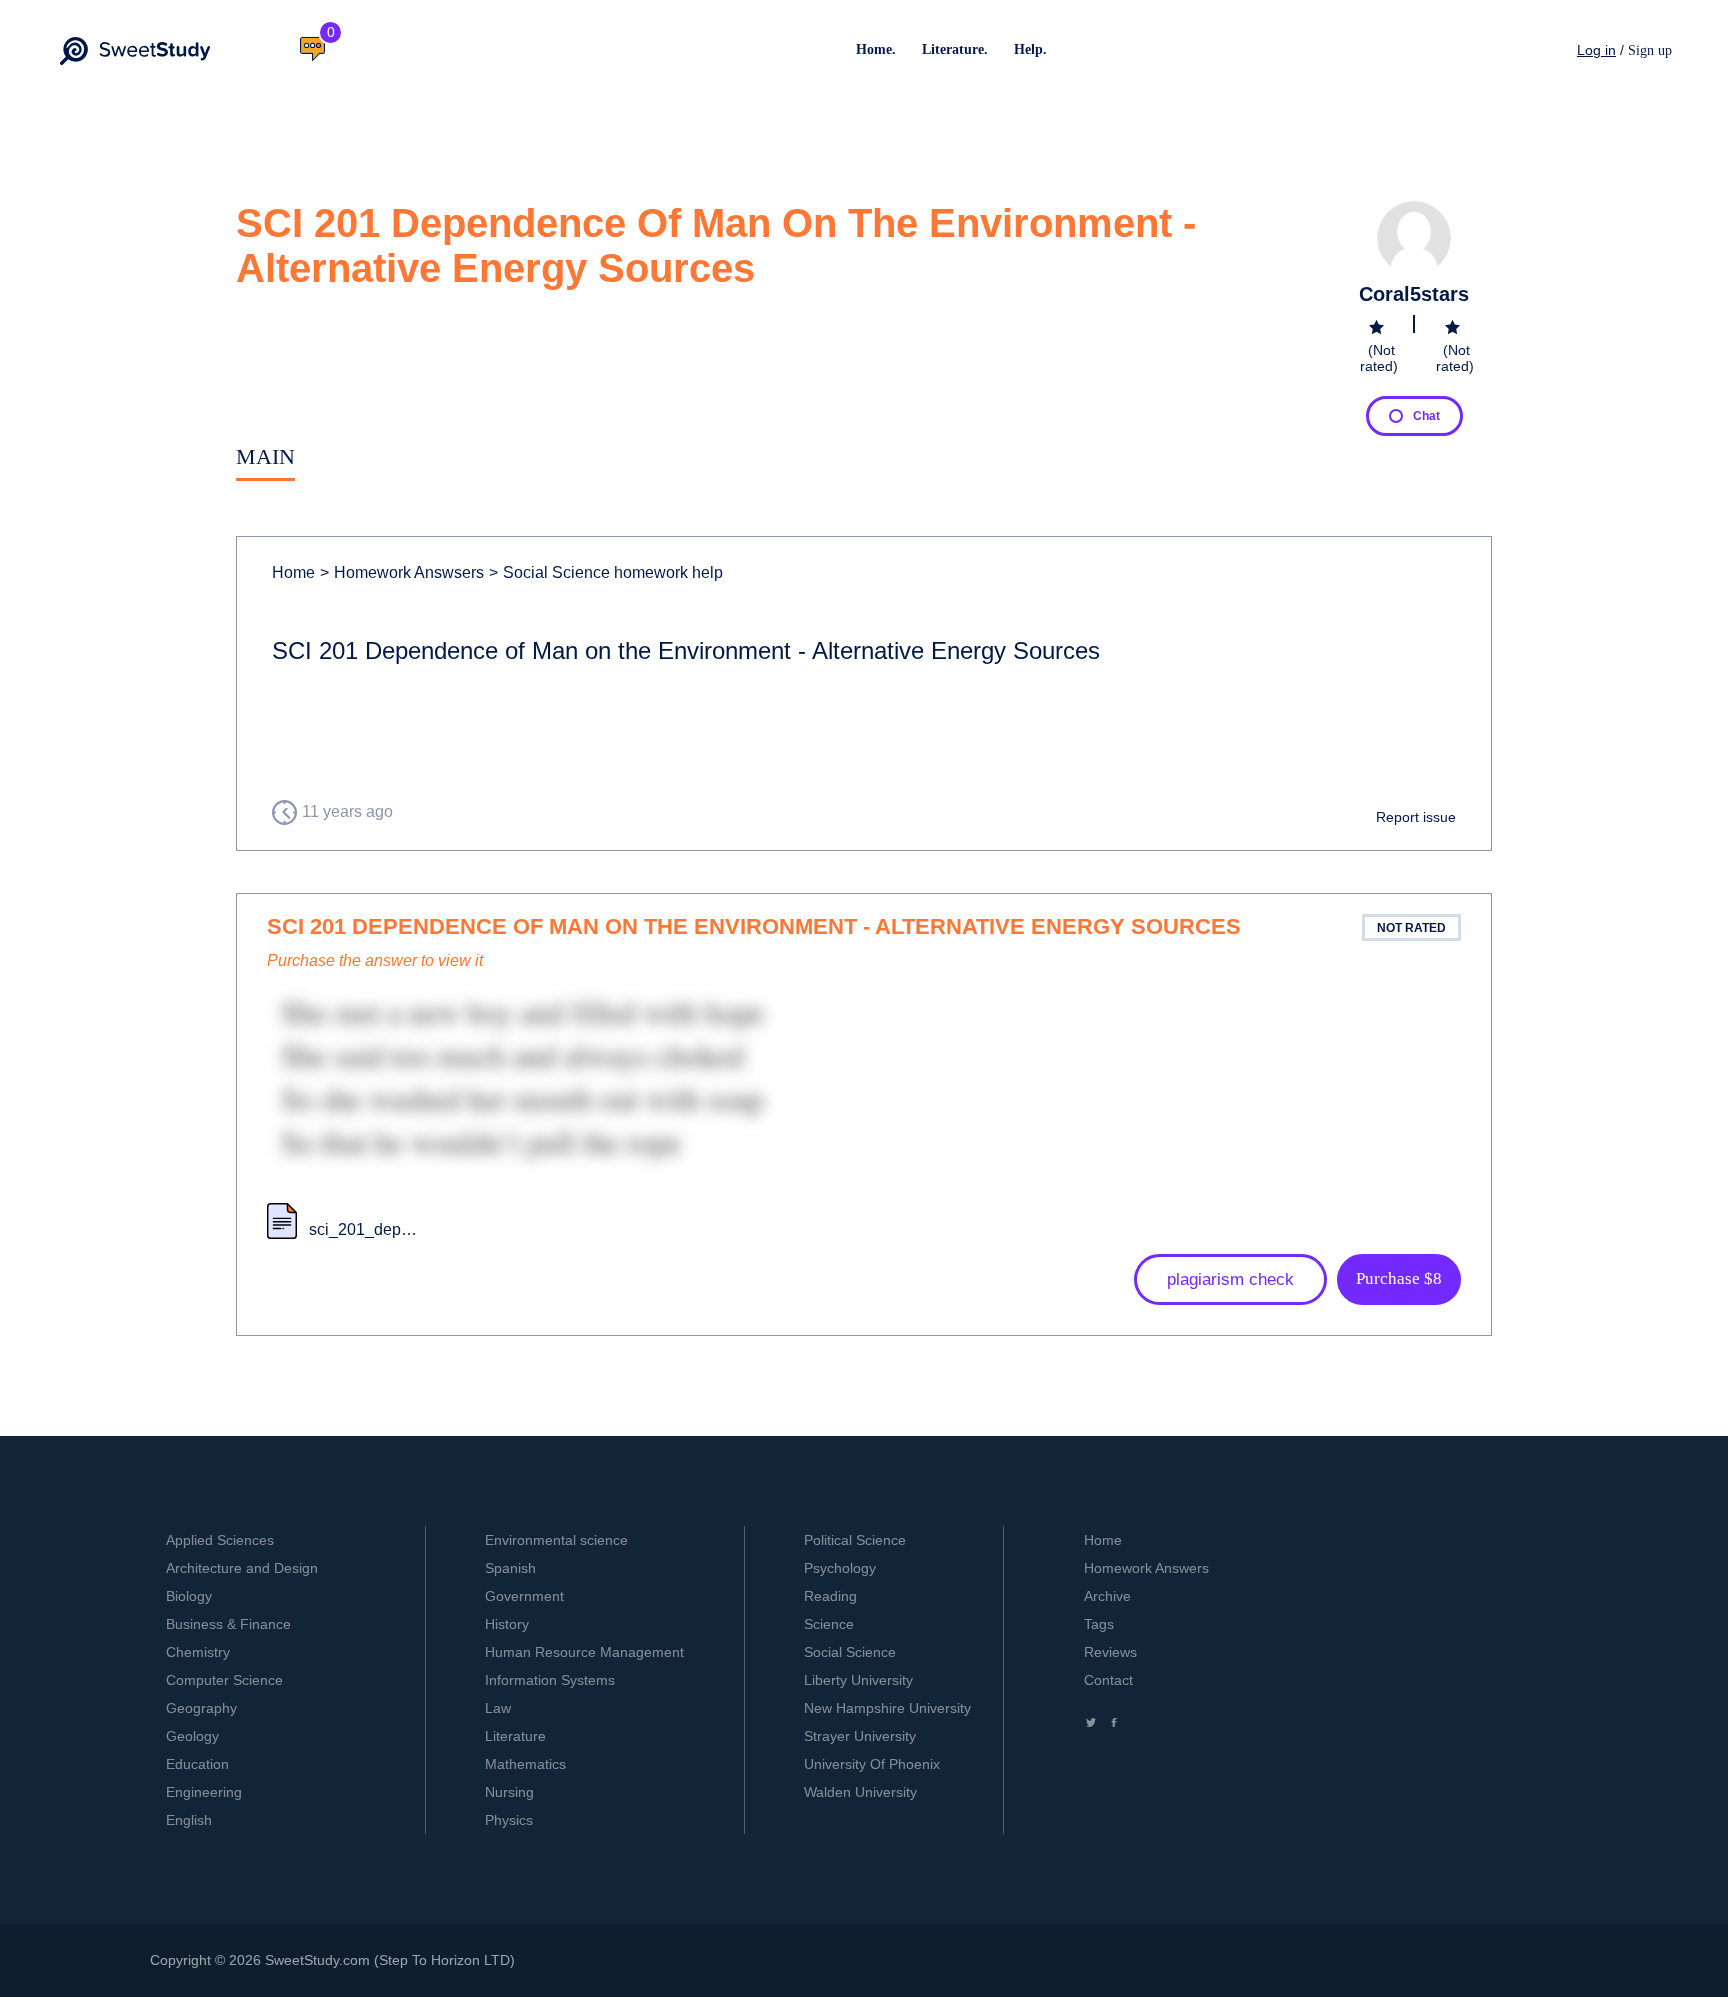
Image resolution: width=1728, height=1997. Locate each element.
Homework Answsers (402, 572)
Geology (192, 1736)
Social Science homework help (606, 572)
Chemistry (198, 1652)
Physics (509, 1820)
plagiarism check (1230, 1279)
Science (829, 1624)
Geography (201, 1708)
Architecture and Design (242, 1568)
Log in (1596, 50)
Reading (830, 1596)
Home (293, 572)
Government (524, 1596)
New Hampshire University (887, 1708)
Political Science (855, 1540)
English (189, 1820)
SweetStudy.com (317, 1960)
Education (197, 1764)
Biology (189, 1596)
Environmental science (556, 1540)
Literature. (955, 49)
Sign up (1650, 50)
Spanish (510, 1568)
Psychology (840, 1568)
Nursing (509, 1792)
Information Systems (550, 1680)
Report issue (1416, 817)
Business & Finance (228, 1624)
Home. (876, 49)
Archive (1107, 1596)
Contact (1108, 1680)
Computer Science (224, 1680)
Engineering (204, 1792)
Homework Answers (1146, 1568)
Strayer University (860, 1736)
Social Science (850, 1652)
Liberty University (858, 1680)
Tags (1099, 1624)
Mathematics (525, 1764)
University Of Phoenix (872, 1764)
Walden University (860, 1792)
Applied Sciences (220, 1540)
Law (498, 1708)
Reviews (1110, 1652)
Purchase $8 (1399, 1278)
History (507, 1624)
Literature (515, 1736)
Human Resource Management (584, 1652)
